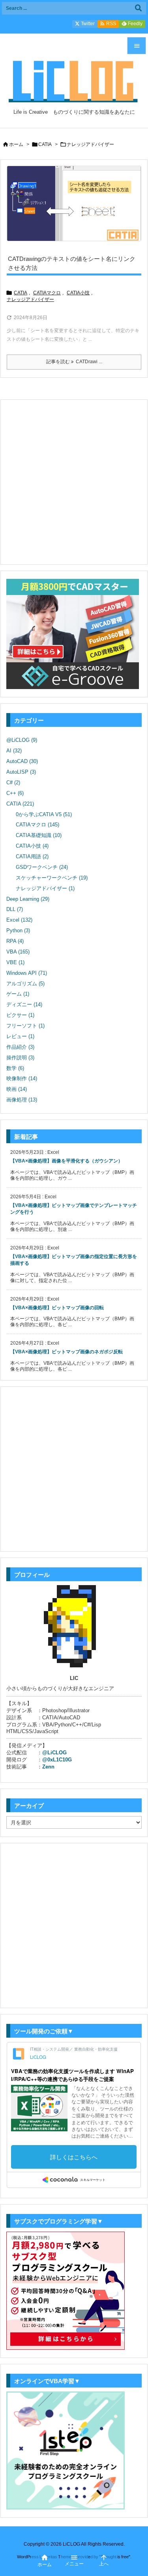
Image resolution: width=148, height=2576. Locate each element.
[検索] (138, 8)
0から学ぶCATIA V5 (44, 814)
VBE (15, 962)
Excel (19, 920)
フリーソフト (25, 1026)
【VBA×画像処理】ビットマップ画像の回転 (57, 1308)
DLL (15, 909)
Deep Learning (28, 899)
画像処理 (22, 1100)
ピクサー (20, 1015)
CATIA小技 (78, 293)
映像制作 (22, 1078)
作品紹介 (20, 1047)
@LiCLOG (22, 740)
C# (13, 783)
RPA (15, 941)
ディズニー (24, 1004)
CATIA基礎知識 (39, 835)
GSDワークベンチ (42, 867)
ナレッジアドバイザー (30, 299)
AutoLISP (21, 772)
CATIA (45, 144)
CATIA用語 (32, 857)
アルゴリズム (25, 984)
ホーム (16, 144)
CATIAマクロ (47, 293)
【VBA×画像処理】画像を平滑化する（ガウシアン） (67, 1161)
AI (14, 751)
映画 (17, 1089)
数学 (15, 1068)
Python (18, 930)
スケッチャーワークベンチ (52, 878)
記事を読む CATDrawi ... (74, 362)
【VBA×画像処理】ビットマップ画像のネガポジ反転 (67, 1352)
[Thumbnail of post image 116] (74, 204)
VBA (18, 952)
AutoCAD (22, 761)
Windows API (27, 973)
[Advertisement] (74, 481)
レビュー (20, 1036)
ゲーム (18, 994)
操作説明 (20, 1058)
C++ (15, 793)
